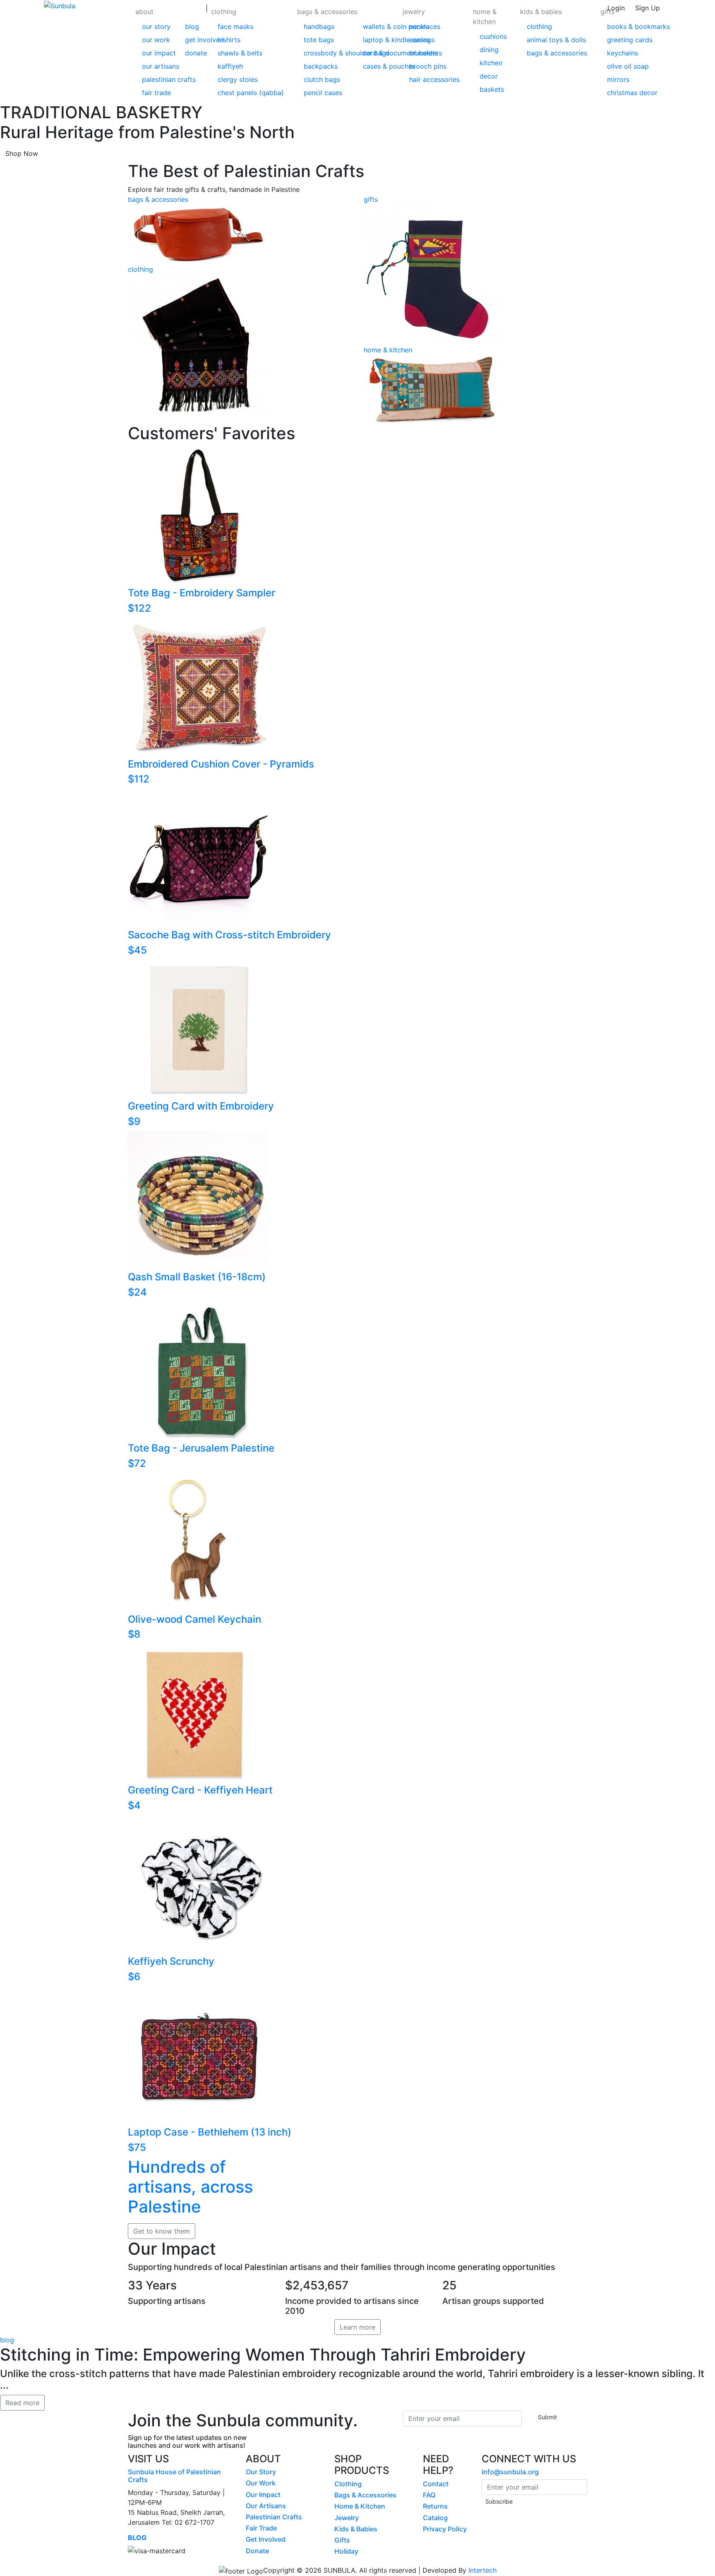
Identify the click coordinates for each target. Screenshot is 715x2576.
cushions (493, 36)
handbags (319, 26)
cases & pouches (389, 66)
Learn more (357, 2327)
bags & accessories (327, 12)
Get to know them (162, 2231)
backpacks (321, 66)
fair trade (156, 93)
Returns (435, 2506)
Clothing (348, 2484)
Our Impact (263, 2495)
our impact (159, 53)
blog (192, 26)
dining (489, 50)
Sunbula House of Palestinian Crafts (174, 2476)
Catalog (435, 2518)
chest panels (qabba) (251, 93)
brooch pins (428, 66)
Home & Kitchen (360, 2506)
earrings (422, 40)
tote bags (319, 40)
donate (196, 53)
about (144, 12)
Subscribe (499, 2501)
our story (156, 26)
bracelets (424, 53)
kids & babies (541, 12)
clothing (224, 12)
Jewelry (347, 2518)
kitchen (491, 63)
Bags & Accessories (365, 2495)
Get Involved (266, 2539)
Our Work (261, 2483)
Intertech (482, 2570)
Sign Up (648, 8)
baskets (492, 89)
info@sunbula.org (510, 2472)
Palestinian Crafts (274, 2517)
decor (489, 76)
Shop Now (22, 153)
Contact (436, 2484)
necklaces (425, 26)
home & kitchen (485, 17)
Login (616, 8)
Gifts (342, 2540)
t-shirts (229, 40)
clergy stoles (238, 79)
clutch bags (322, 79)
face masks (235, 26)
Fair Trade (261, 2528)
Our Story (261, 2472)
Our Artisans (266, 2506)
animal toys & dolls (556, 40)
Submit (547, 2417)
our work (156, 40)
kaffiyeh (230, 66)
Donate (257, 2551)
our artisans (161, 66)
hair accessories (434, 79)
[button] (169, 51)
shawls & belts (240, 53)
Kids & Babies (356, 2529)
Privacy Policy (445, 2529)
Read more (22, 2403)
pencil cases (323, 93)
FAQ (429, 2495)
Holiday (346, 2551)
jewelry (414, 12)
